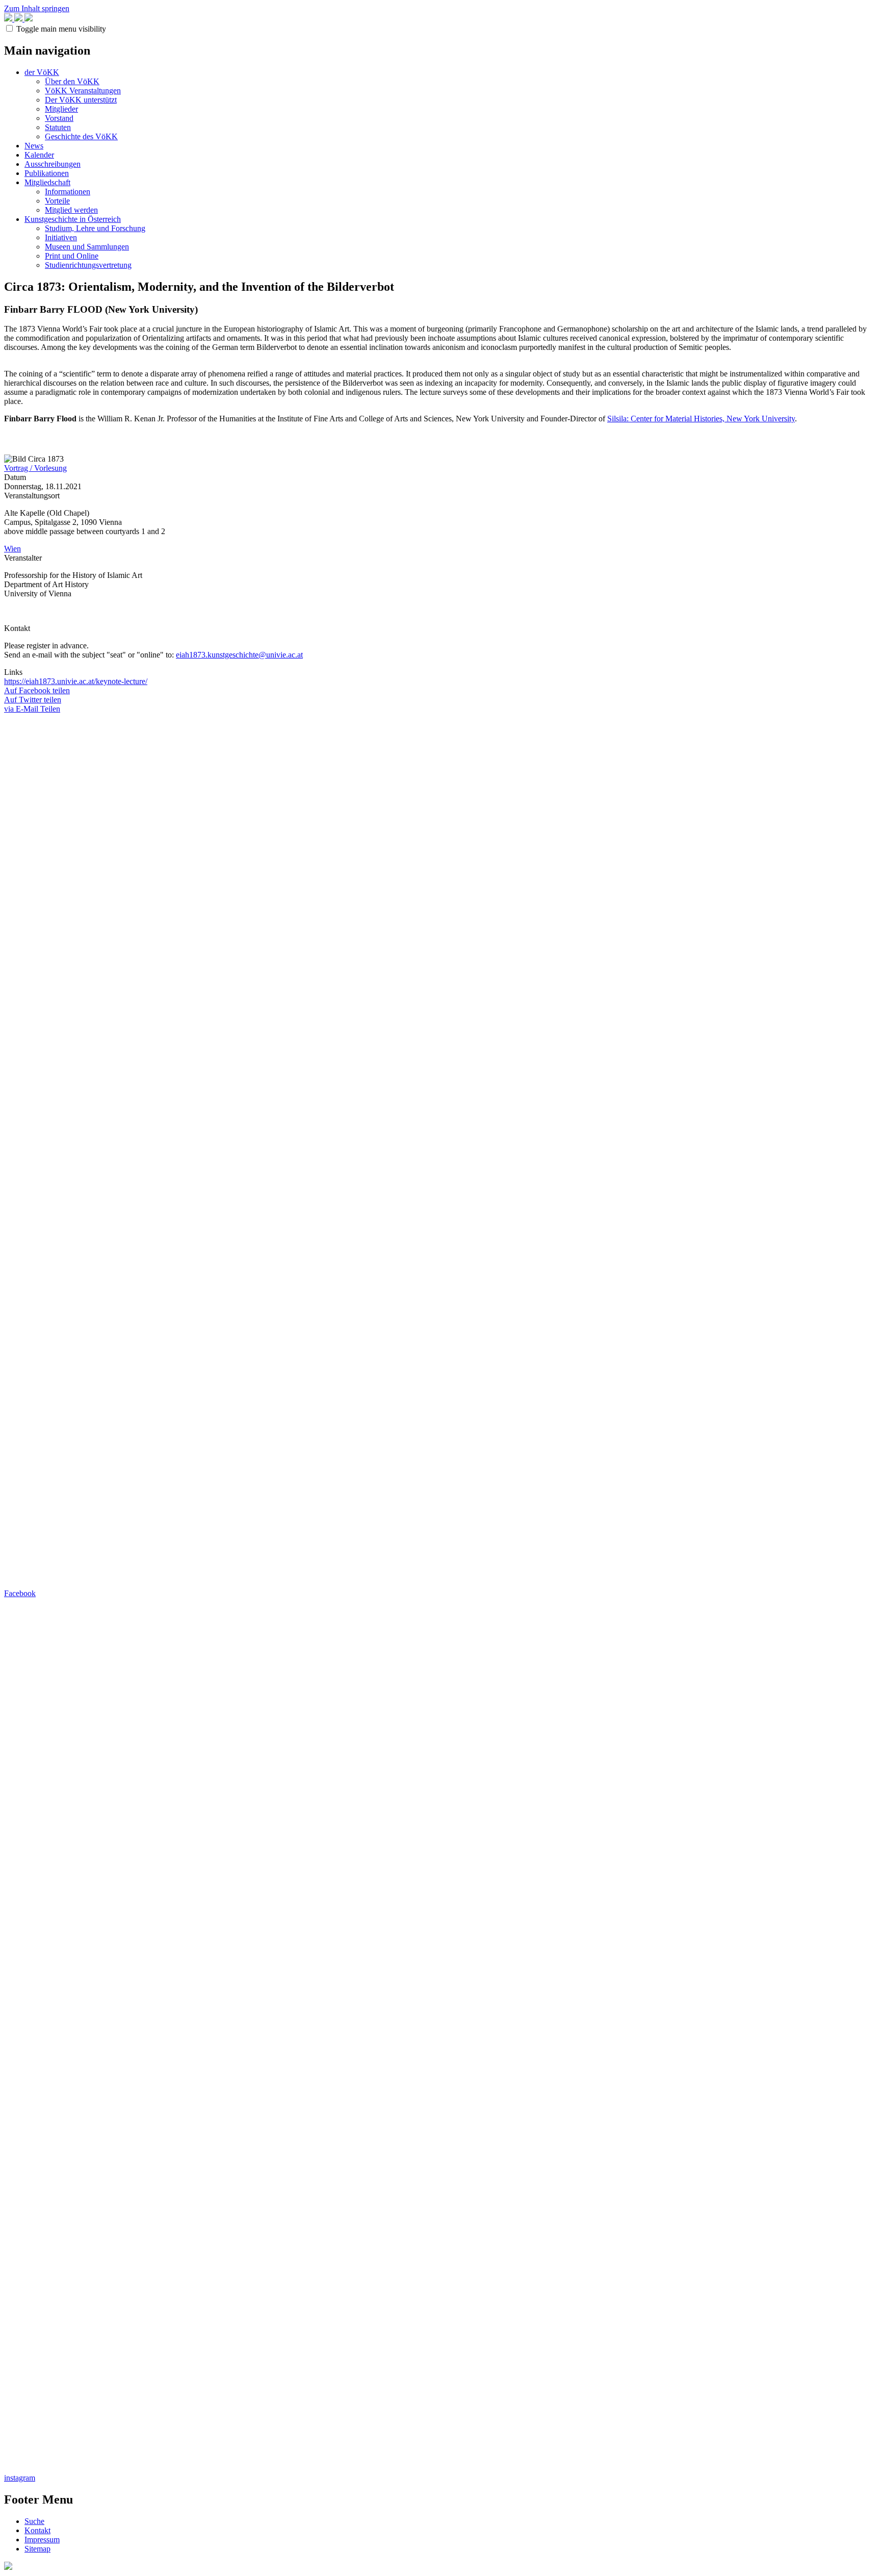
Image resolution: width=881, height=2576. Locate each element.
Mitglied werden (71, 210)
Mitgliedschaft (47, 182)
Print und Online (72, 256)
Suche (34, 2521)
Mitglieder (61, 109)
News (34, 146)
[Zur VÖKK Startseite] (18, 19)
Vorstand (59, 118)
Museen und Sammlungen (87, 247)
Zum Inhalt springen (37, 8)
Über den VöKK (72, 81)
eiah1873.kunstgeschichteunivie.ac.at (239, 655)
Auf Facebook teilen (37, 690)
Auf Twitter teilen (33, 700)
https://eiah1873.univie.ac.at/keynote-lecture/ (76, 681)
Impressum (42, 2540)
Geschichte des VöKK (81, 136)
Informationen (68, 192)
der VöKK (42, 72)
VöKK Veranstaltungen (83, 91)
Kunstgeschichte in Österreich (73, 219)
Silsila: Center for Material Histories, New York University (701, 419)
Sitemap (37, 2549)
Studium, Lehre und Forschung (95, 228)
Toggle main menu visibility (61, 29)
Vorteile (57, 201)
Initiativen (61, 237)
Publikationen (47, 173)
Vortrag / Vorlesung (35, 468)
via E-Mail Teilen (32, 709)
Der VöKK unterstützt (81, 100)
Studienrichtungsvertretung (88, 265)
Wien (12, 549)
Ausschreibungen (53, 164)
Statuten (58, 127)
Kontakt (37, 2530)
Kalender (39, 155)
